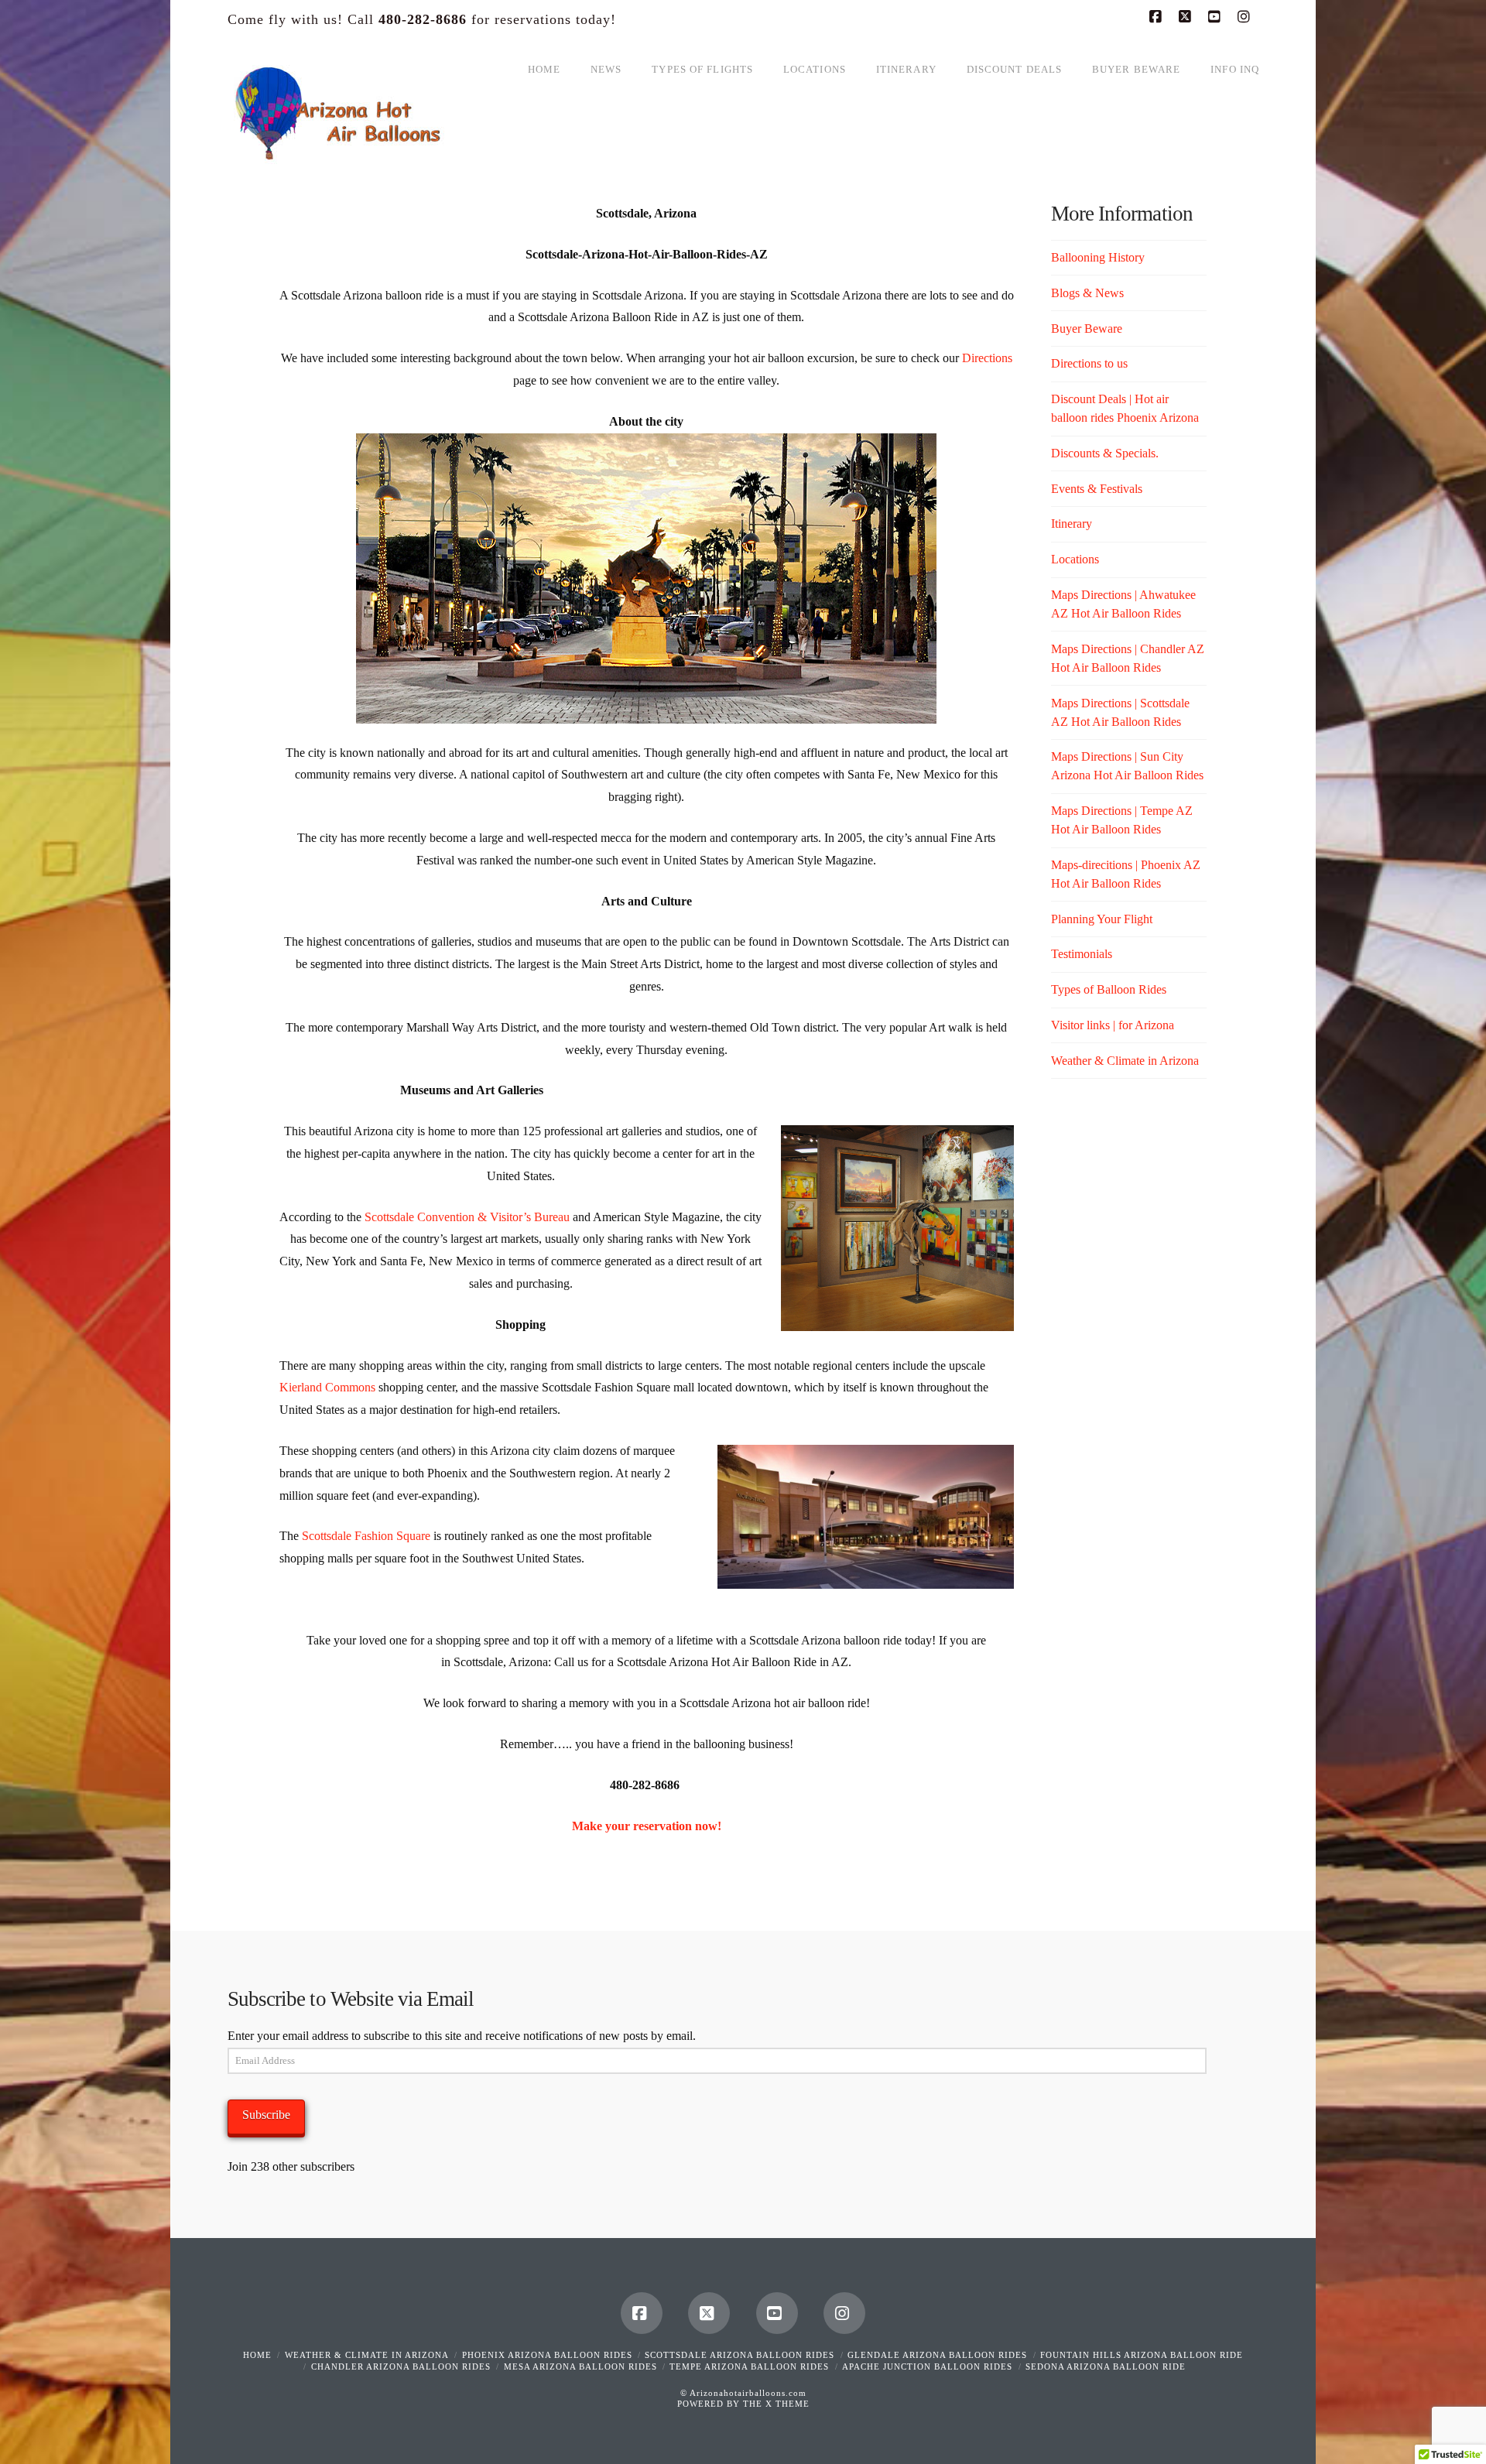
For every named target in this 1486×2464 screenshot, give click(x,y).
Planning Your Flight (1102, 919)
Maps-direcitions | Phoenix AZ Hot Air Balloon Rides (1126, 874)
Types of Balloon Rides (1109, 989)
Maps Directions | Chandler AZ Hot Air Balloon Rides (1128, 658)
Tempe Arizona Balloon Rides (749, 2366)
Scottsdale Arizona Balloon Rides (740, 2355)
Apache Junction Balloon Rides (927, 2366)
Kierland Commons (327, 1387)
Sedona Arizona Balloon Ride (1106, 2366)
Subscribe (266, 2115)
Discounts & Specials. (1105, 453)
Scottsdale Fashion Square (366, 1536)
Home (257, 2355)
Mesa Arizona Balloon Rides (580, 2366)
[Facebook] (1158, 17)
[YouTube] (1217, 17)
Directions (987, 358)
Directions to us (1089, 363)
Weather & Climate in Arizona (1125, 1061)
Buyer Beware (1087, 329)
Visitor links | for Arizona (1113, 1025)
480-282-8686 (423, 19)
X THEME (788, 2404)
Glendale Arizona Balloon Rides (937, 2355)
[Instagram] (1246, 17)
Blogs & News (1087, 293)
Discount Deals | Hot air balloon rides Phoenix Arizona (1125, 408)
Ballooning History (1098, 257)
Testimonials (1082, 954)
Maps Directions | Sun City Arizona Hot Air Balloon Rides (1127, 766)
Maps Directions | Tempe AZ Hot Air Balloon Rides (1122, 820)
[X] (1187, 17)
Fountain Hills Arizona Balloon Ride (1142, 2355)
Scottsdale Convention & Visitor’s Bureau (467, 1217)
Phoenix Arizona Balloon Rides (547, 2355)
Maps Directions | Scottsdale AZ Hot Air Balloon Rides (1120, 712)
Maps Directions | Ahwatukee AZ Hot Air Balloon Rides (1123, 604)
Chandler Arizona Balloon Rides (401, 2366)
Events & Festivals (1097, 489)
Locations (1075, 559)
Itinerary (1072, 524)
